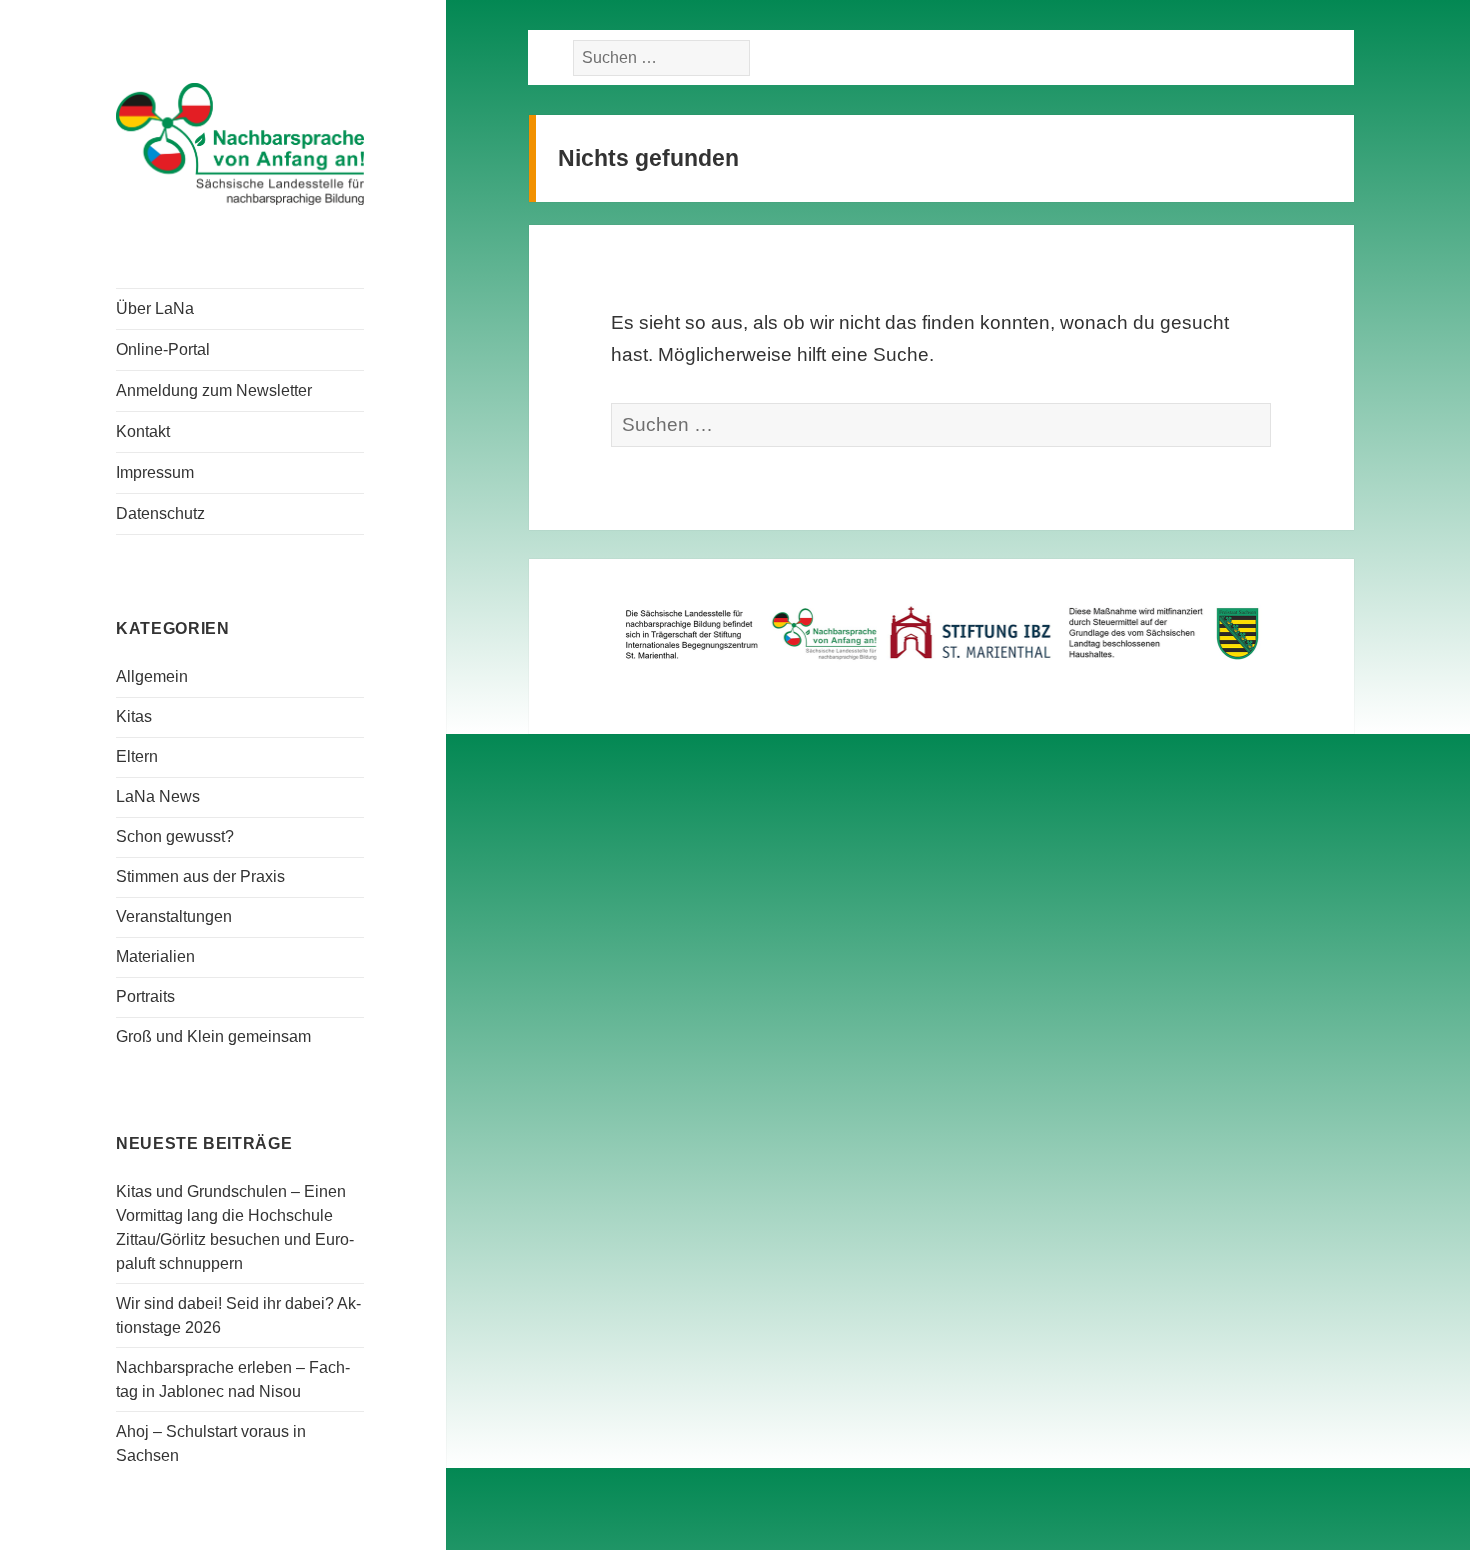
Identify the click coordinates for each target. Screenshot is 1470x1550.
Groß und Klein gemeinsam (213, 1036)
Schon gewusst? (175, 836)
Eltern (137, 756)
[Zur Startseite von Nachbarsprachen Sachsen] (240, 142)
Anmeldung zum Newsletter (214, 390)
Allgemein (152, 676)
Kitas (134, 716)
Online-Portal (163, 349)
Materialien (155, 956)
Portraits (145, 996)
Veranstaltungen (174, 916)
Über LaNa (155, 308)
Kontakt (143, 431)
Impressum (155, 472)
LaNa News (158, 796)
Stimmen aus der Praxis (200, 876)
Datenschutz (160, 513)
